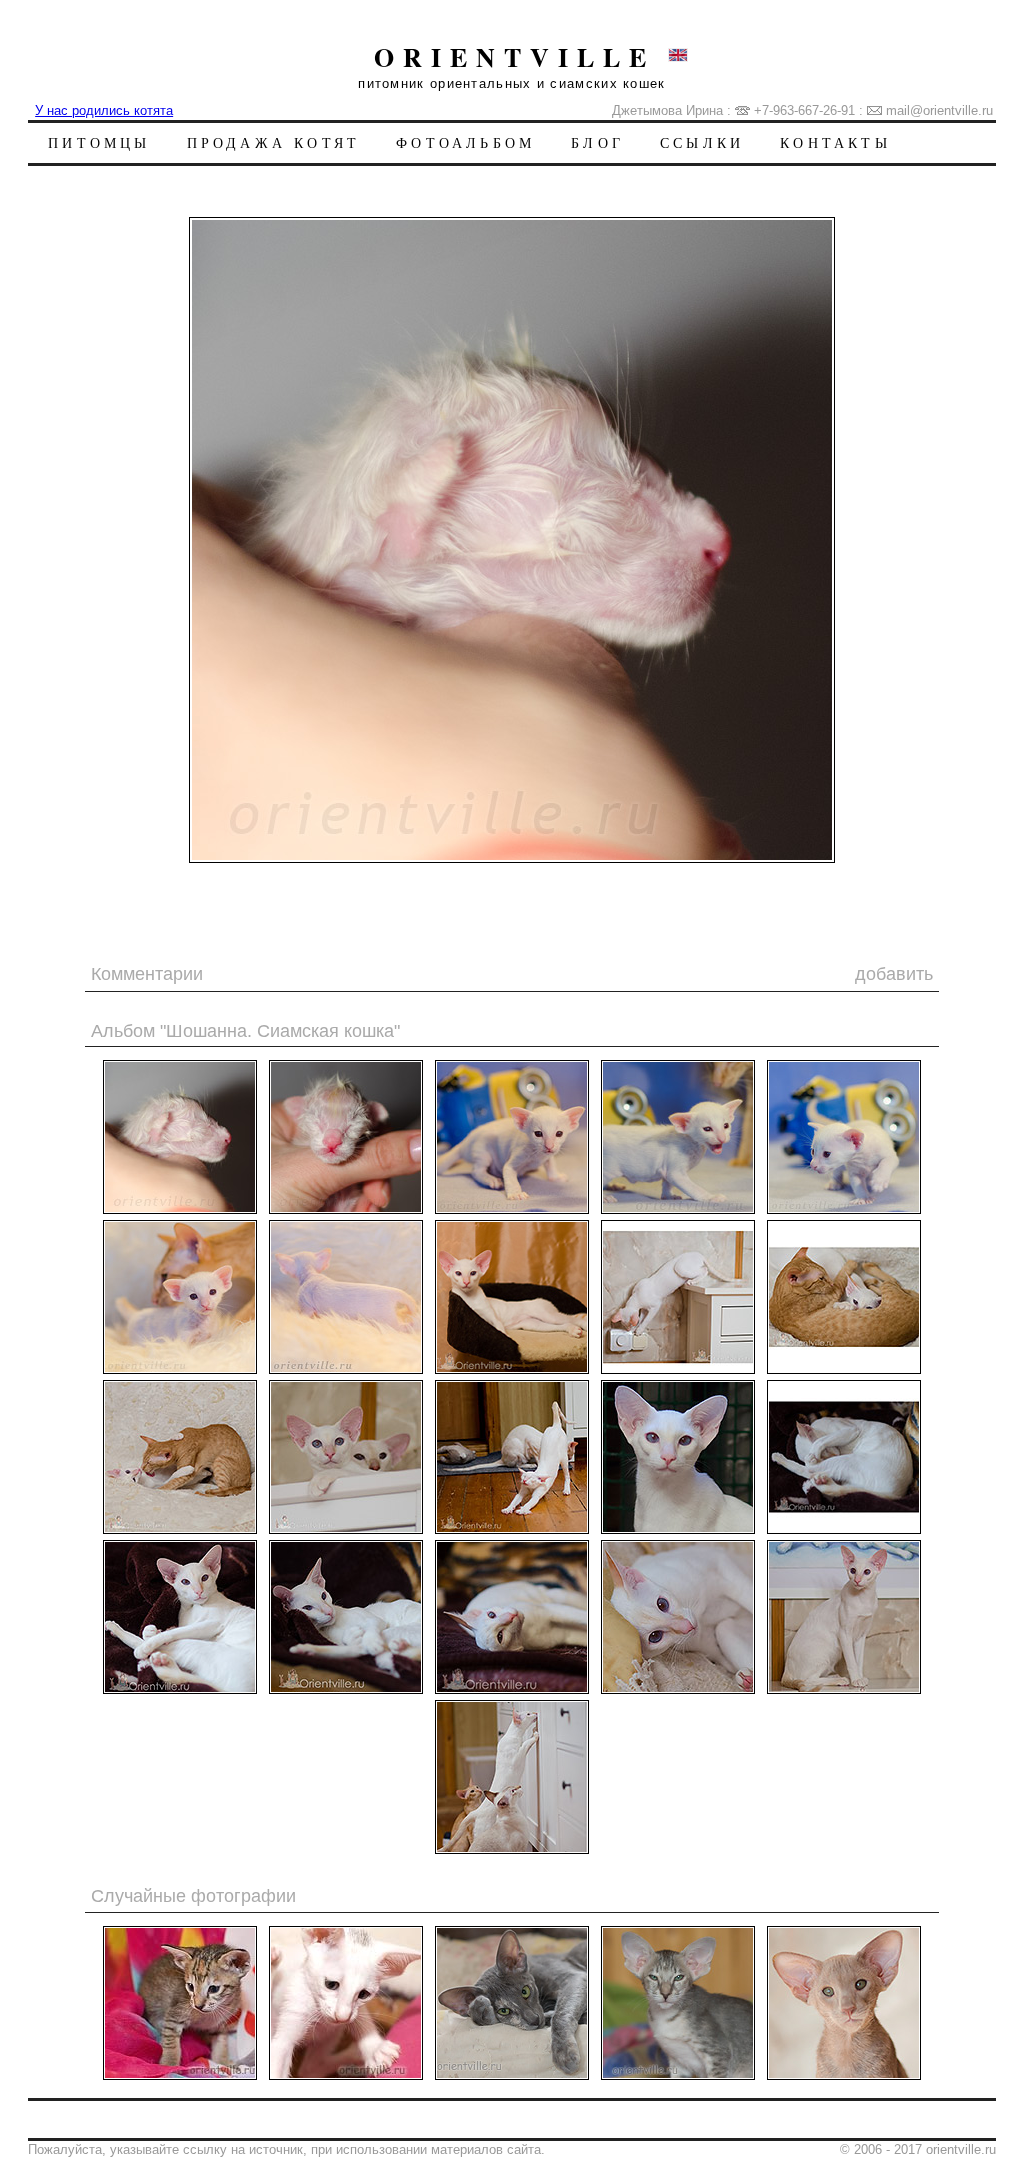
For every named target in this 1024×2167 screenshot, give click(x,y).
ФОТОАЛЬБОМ (465, 142)
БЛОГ (597, 142)
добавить (894, 974)
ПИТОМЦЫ (99, 142)
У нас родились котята (104, 110)
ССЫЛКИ (702, 142)
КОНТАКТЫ (835, 142)
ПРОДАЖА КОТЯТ (274, 142)
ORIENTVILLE (514, 57)
